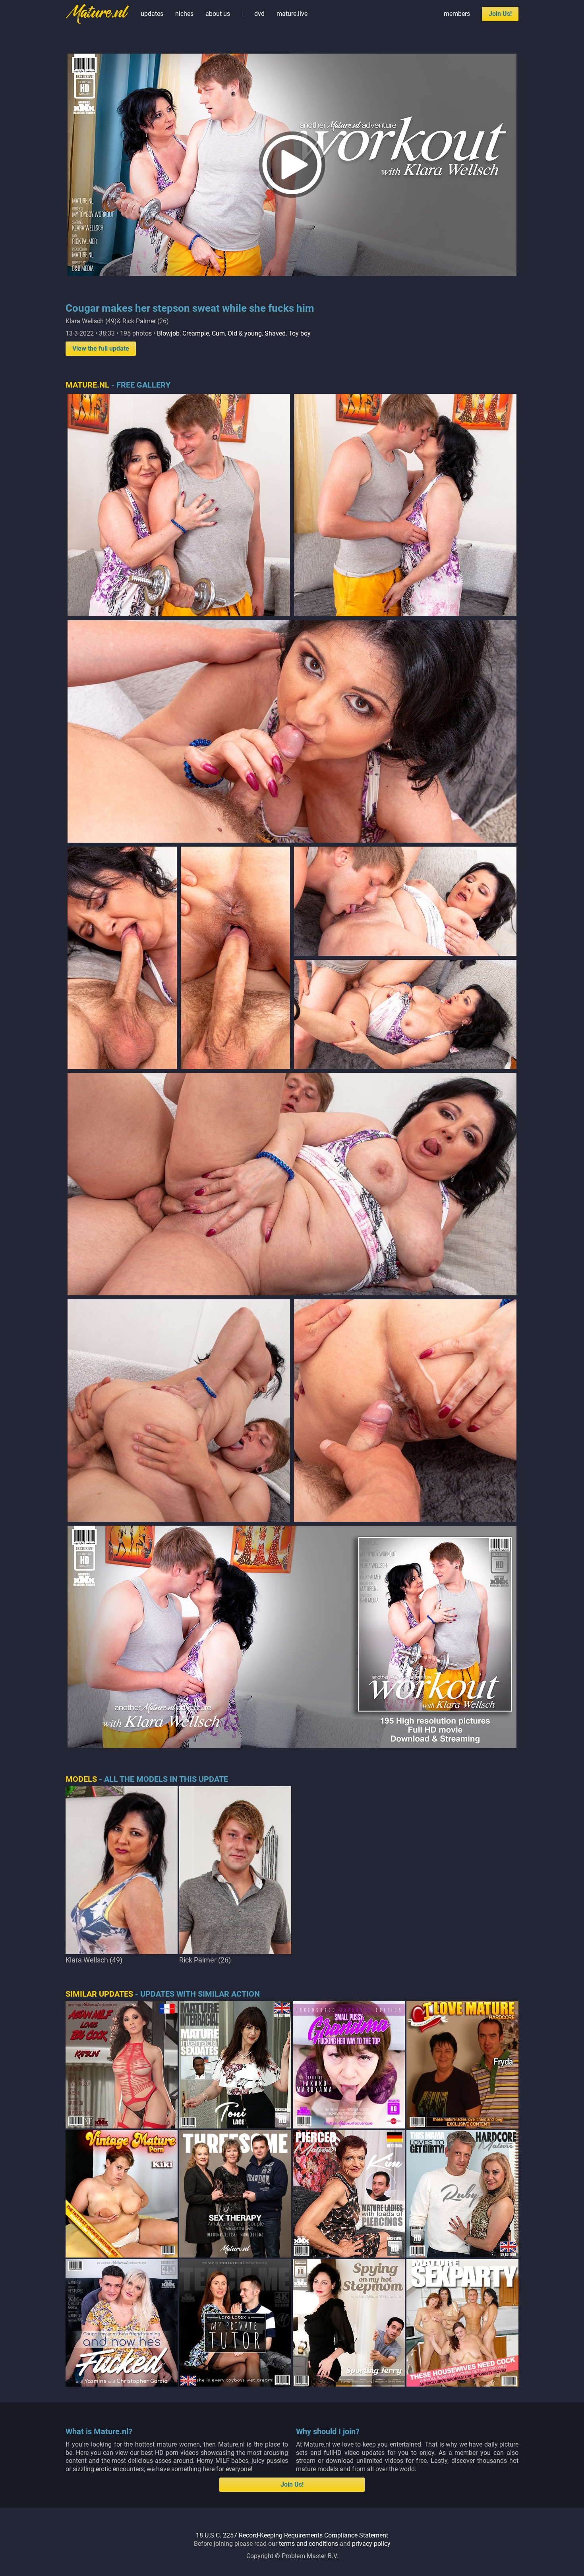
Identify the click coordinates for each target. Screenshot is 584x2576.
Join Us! (500, 14)
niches (184, 14)
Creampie (196, 333)
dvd (259, 14)
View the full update (101, 348)
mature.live (292, 14)
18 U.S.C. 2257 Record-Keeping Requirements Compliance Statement (292, 2535)
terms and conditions (308, 2544)
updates (152, 14)
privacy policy (371, 2544)
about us (218, 14)
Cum (218, 333)
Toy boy (300, 333)
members (457, 14)
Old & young (245, 333)
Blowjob (168, 333)
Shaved (275, 333)
